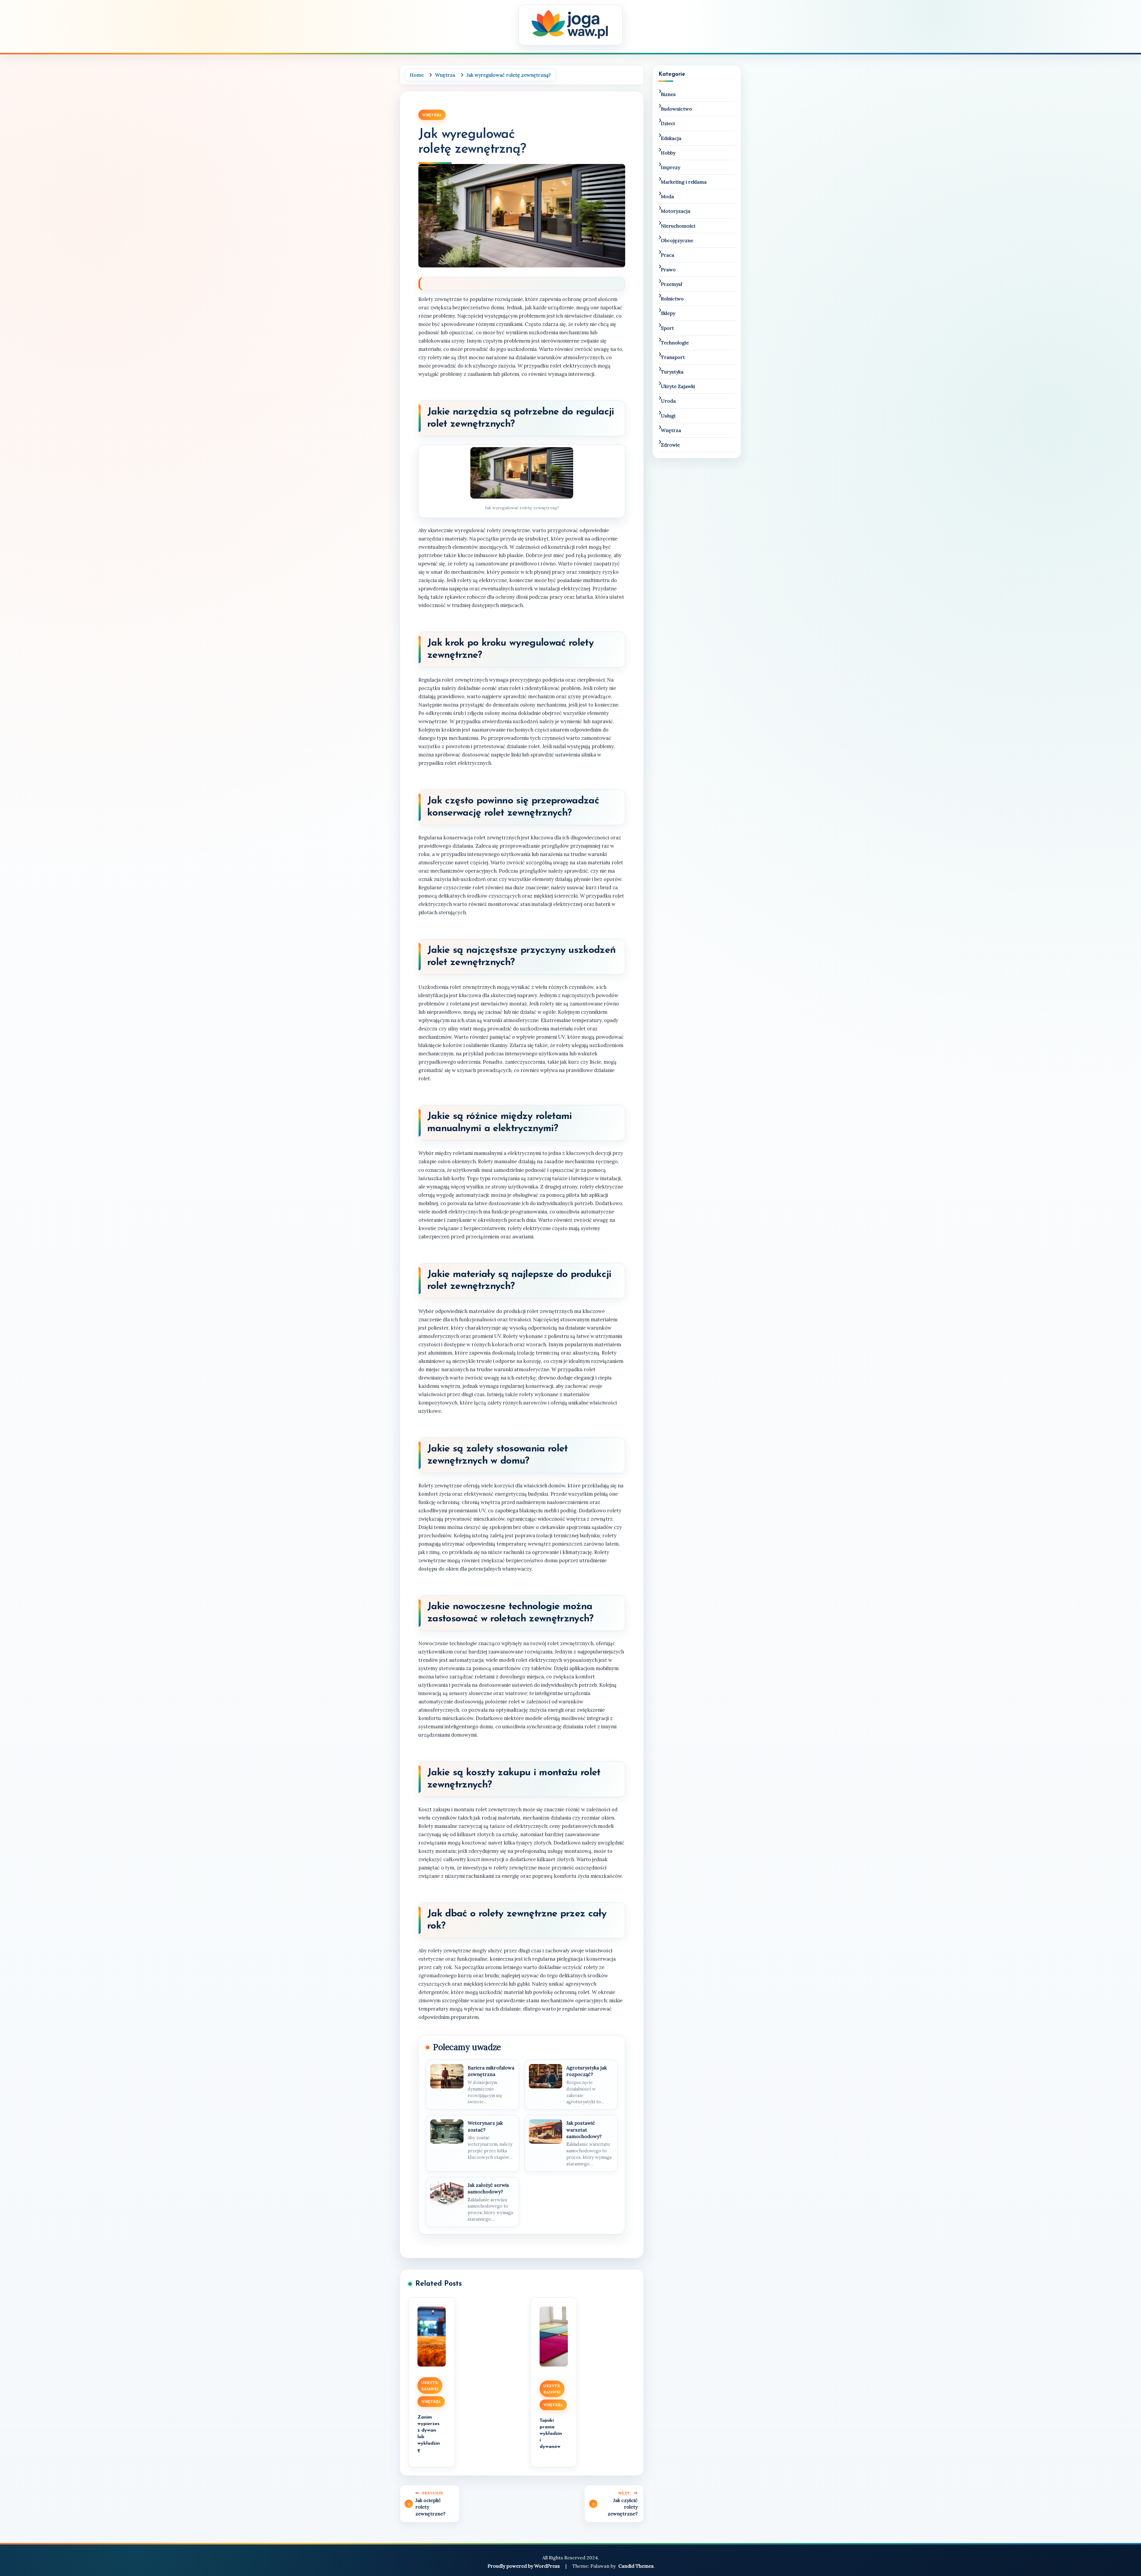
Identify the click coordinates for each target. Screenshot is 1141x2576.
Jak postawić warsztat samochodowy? (584, 2130)
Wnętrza (432, 115)
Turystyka (672, 372)
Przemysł (672, 284)
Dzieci (668, 123)
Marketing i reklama (684, 182)
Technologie (675, 343)
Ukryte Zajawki (430, 2386)
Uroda (668, 401)
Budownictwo (676, 109)
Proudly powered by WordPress (524, 2566)
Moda (667, 196)
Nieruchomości (678, 226)
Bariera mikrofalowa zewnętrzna (491, 2071)
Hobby (668, 153)
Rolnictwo (672, 299)
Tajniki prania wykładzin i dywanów (551, 2434)
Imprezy (670, 167)
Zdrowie (670, 445)
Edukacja (671, 138)
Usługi (668, 416)
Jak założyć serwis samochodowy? (488, 2188)
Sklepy (668, 313)
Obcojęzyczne (677, 240)
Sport (667, 328)
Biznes (668, 94)
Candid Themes (636, 2566)
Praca (668, 255)
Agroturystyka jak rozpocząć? (587, 2071)
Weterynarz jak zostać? (485, 2126)
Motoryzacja (676, 211)
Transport (673, 357)
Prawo (668, 269)
